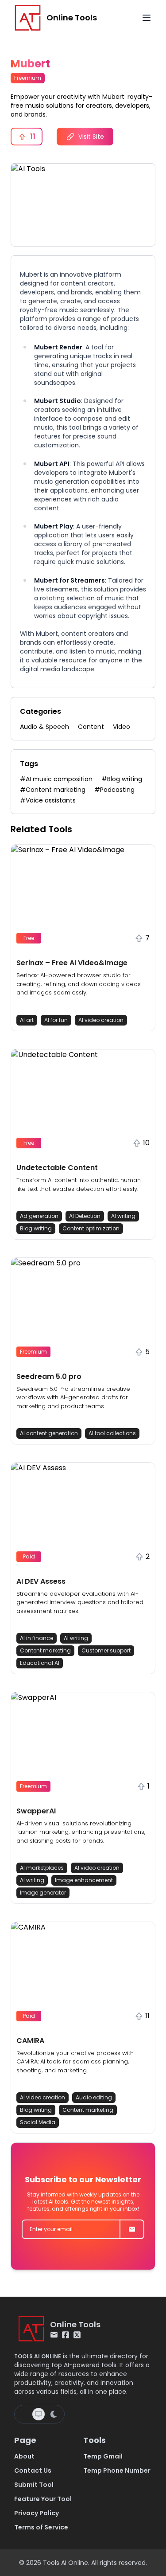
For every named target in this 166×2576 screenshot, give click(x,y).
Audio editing (94, 2097)
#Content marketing (53, 790)
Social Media (38, 2122)
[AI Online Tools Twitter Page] (77, 2335)
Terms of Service (41, 2527)
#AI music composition (56, 779)
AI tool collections (112, 1433)
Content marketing (45, 1650)
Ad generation (39, 1216)
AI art (27, 1020)
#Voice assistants (48, 800)
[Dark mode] (54, 2414)
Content (91, 727)
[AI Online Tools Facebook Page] (66, 2335)
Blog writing (36, 1228)
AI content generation (49, 1433)
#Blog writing (122, 779)
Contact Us (33, 2470)
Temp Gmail (103, 2456)
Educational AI (40, 1663)
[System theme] (39, 2414)
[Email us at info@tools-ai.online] (54, 2335)
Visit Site (91, 137)
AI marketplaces (42, 1868)
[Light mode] (24, 2414)
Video (122, 727)
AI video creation (101, 1020)
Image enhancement (84, 1880)
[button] (83, 938)
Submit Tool (34, 2485)
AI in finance (37, 1638)
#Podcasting (114, 790)
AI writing (123, 1216)
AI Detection (85, 1216)
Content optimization (91, 1228)
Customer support (106, 1650)
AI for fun (56, 1020)
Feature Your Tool (43, 2499)
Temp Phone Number (117, 2470)
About (24, 2456)
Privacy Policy (37, 2513)
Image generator (43, 1893)
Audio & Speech (44, 727)
